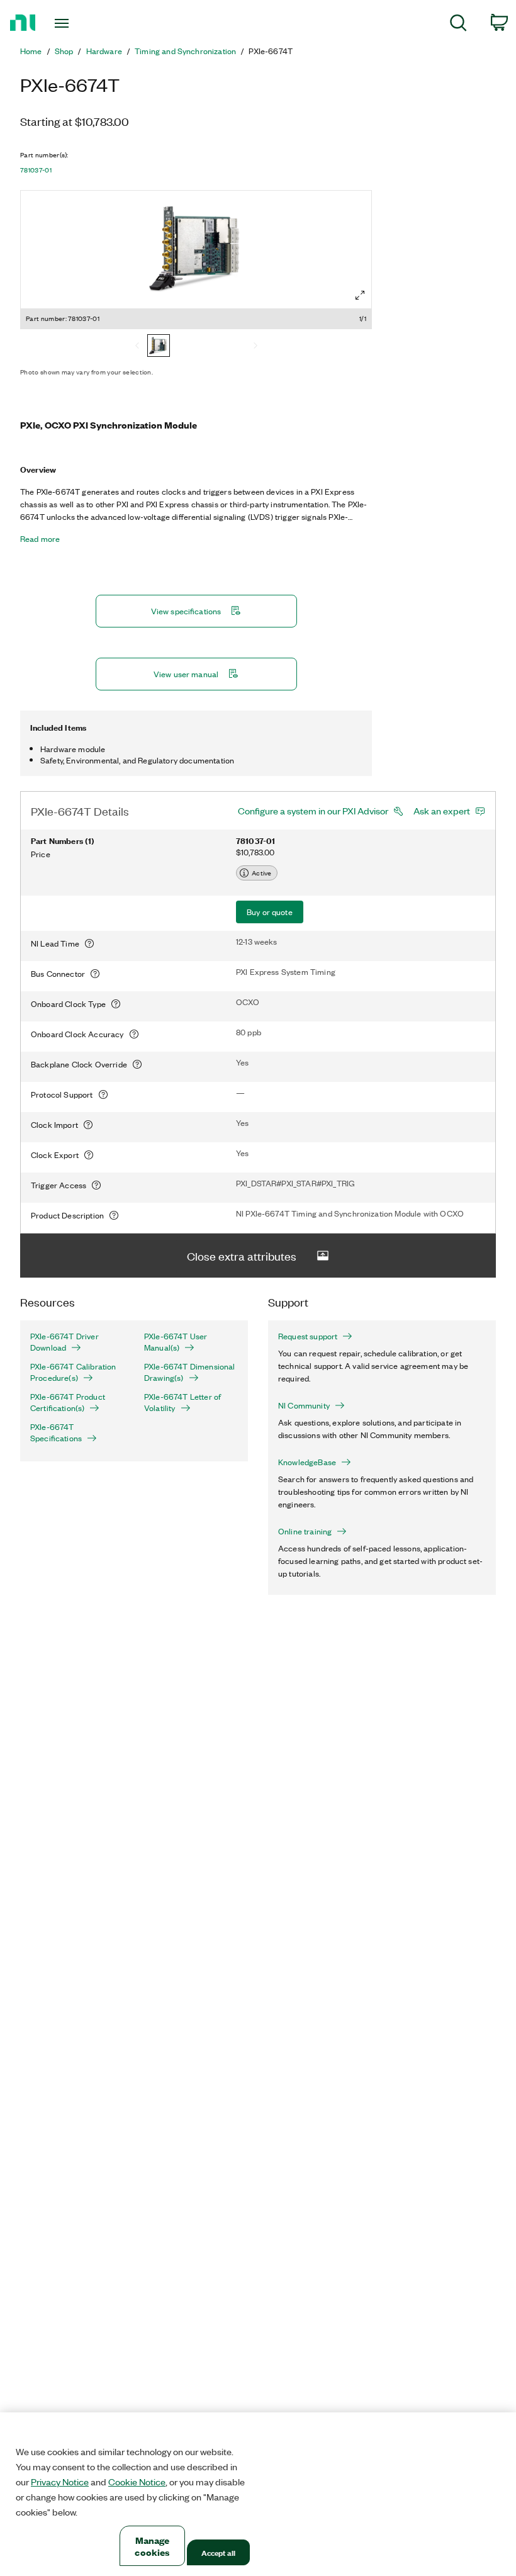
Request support (308, 1336)
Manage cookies (152, 2546)
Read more (40, 539)
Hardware (104, 51)
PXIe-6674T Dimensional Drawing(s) (190, 1372)
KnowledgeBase (307, 1462)
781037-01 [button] (36, 170)
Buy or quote (270, 912)
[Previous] (137, 347)
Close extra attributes (242, 1256)
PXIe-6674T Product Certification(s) (68, 1402)
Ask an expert (442, 811)
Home (31, 51)
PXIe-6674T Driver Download (64, 1342)
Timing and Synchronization (185, 51)
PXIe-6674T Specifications (56, 1432)
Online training (305, 1531)
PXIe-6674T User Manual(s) (176, 1342)
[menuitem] (458, 25)
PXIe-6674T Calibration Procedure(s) (73, 1372)
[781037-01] (159, 347)
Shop (64, 51)
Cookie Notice (137, 2482)
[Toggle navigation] (77, 23)
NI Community (304, 1405)
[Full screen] (360, 295)
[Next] (255, 347)
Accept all (218, 2552)
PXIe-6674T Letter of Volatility (182, 1402)
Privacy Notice (60, 2482)
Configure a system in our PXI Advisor (313, 811)
